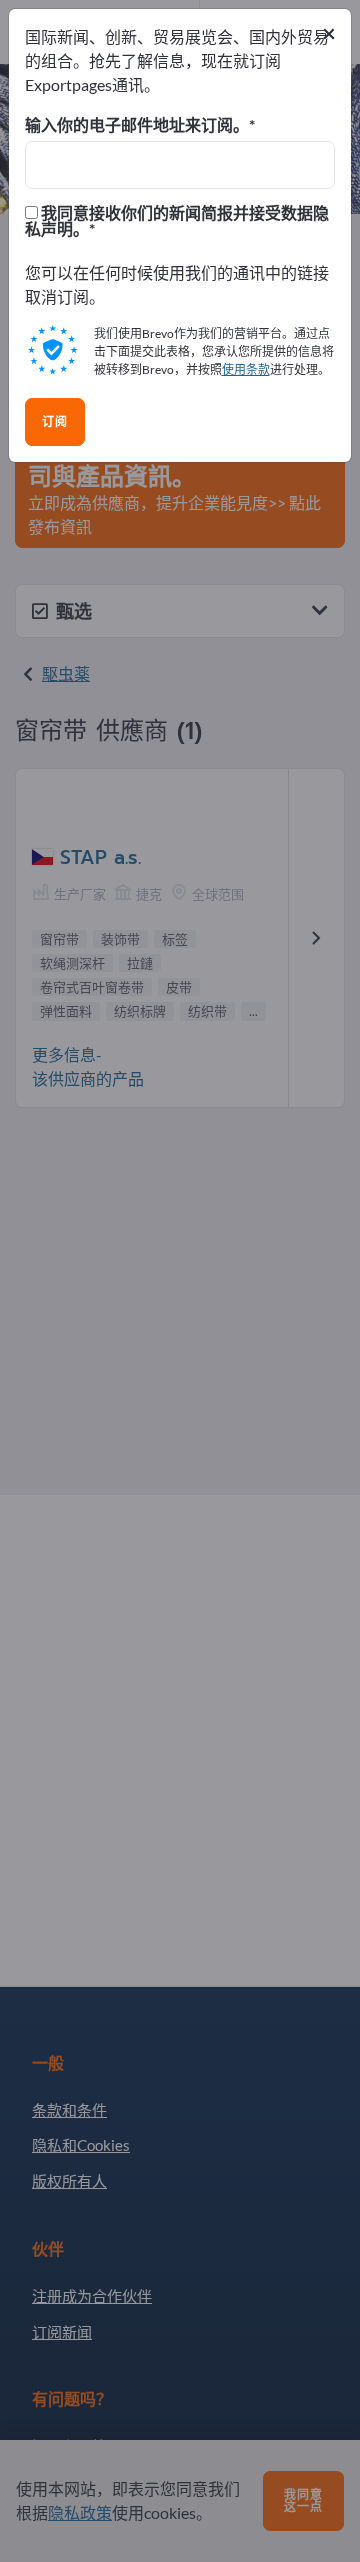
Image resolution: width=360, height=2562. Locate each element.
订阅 (55, 422)
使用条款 (246, 369)
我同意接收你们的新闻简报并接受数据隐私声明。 (177, 221)
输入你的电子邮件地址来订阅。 (137, 125)
